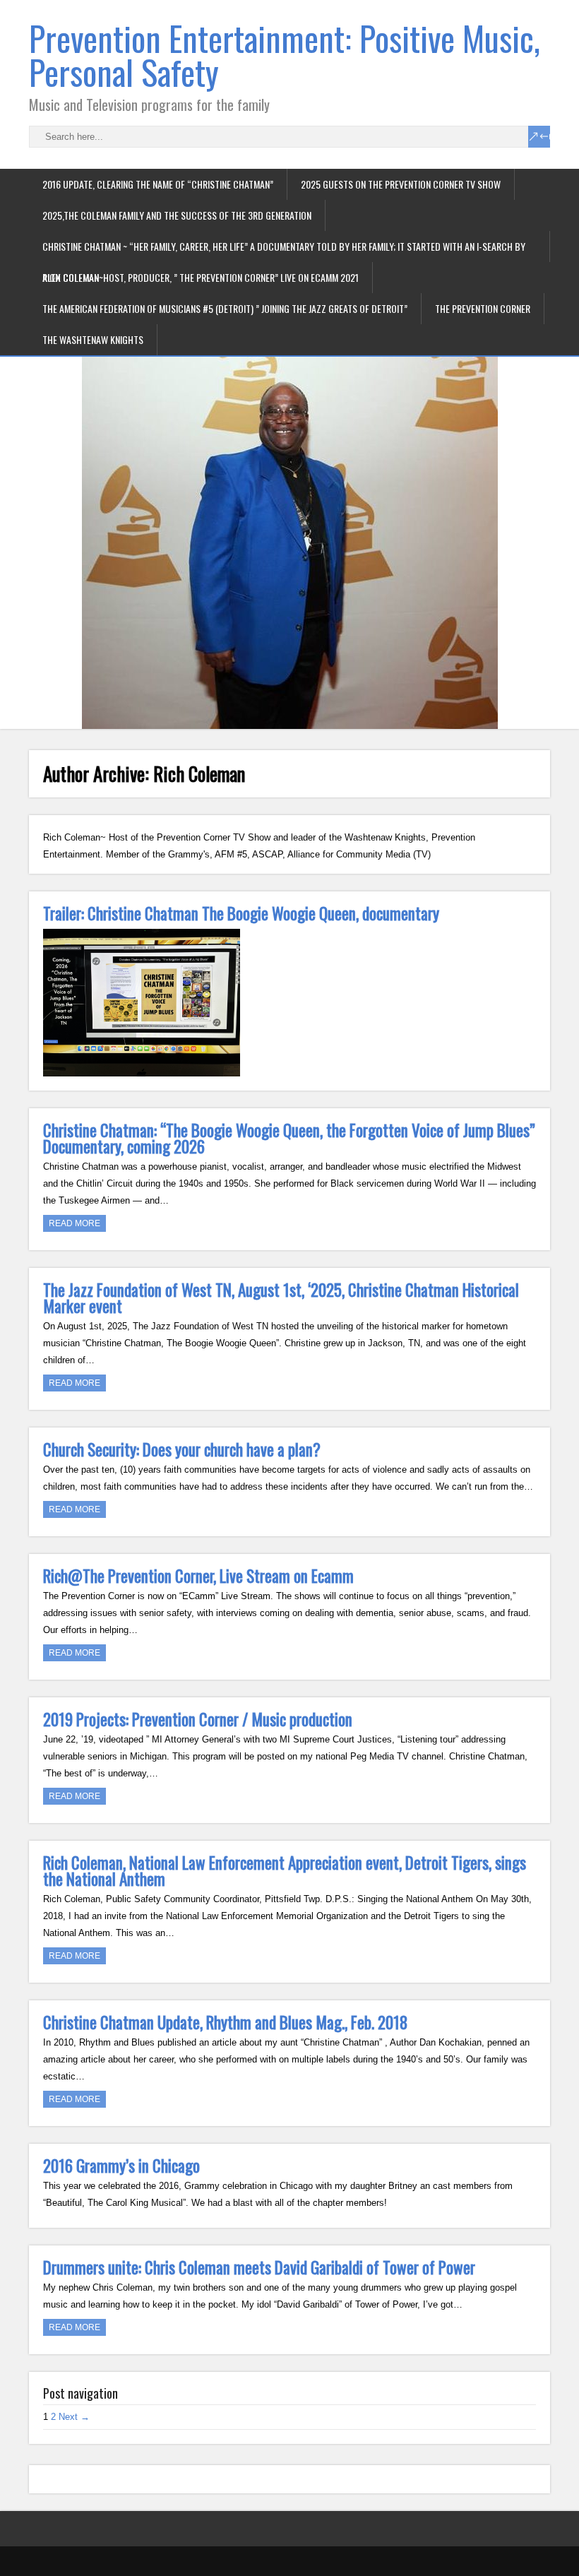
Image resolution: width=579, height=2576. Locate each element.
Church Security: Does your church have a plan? (182, 1449)
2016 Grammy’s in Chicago (121, 2166)
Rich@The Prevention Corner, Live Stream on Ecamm (198, 1576)
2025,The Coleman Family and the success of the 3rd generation (177, 215)
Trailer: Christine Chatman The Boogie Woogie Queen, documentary (241, 913)
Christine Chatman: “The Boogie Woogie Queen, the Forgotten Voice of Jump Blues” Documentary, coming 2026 (289, 1138)
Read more (74, 1223)
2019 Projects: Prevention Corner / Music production (198, 1719)
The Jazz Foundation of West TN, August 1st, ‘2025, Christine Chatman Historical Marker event (281, 1298)
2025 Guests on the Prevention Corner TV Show (401, 184)
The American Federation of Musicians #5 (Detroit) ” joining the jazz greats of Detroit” (225, 308)
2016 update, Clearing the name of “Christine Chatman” (158, 184)
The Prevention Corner (483, 308)
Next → (74, 2417)
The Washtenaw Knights (93, 339)
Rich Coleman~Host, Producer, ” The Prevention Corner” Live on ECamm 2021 (201, 277)
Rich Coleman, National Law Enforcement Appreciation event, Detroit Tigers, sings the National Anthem (285, 1871)
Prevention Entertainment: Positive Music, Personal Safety (285, 55)
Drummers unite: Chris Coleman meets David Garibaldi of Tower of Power (259, 2267)
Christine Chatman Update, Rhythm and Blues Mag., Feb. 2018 (225, 2022)
